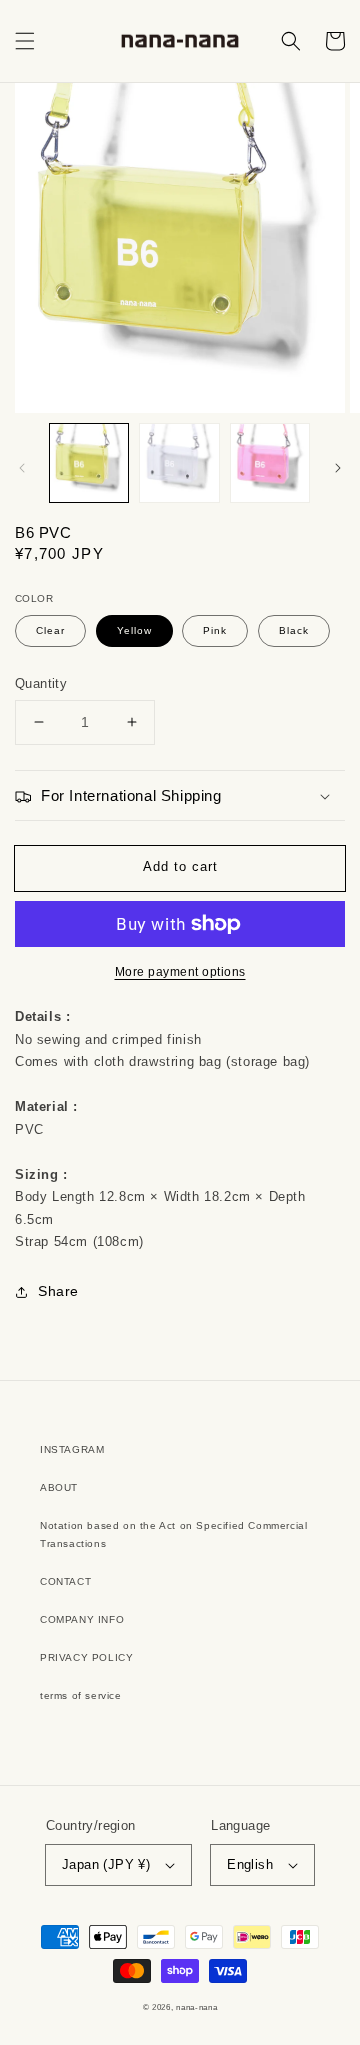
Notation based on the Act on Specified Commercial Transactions (173, 1534)
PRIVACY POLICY (86, 1657)
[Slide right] (338, 468)
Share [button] (58, 1291)
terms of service (81, 1695)
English (250, 1864)
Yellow (134, 630)
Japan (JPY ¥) (106, 1864)
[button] (25, 41)
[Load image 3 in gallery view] (270, 463)
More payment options (180, 972)
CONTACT (65, 1581)
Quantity (41, 683)
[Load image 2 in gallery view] (179, 463)
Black (294, 630)
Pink (215, 630)
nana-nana (196, 2007)
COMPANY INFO (82, 1619)
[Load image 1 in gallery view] (89, 463)
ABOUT (59, 1487)
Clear (50, 630)
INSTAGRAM (72, 1449)
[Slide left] (22, 468)
